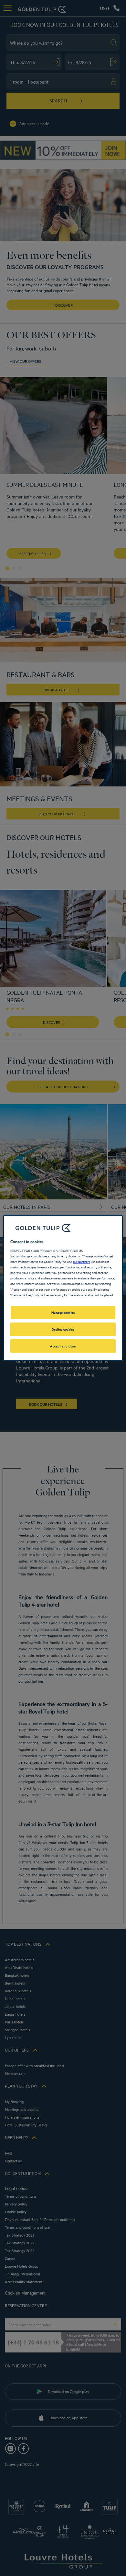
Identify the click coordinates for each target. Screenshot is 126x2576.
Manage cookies (63, 1312)
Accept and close (63, 1346)
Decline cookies (63, 1329)
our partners (82, 1261)
